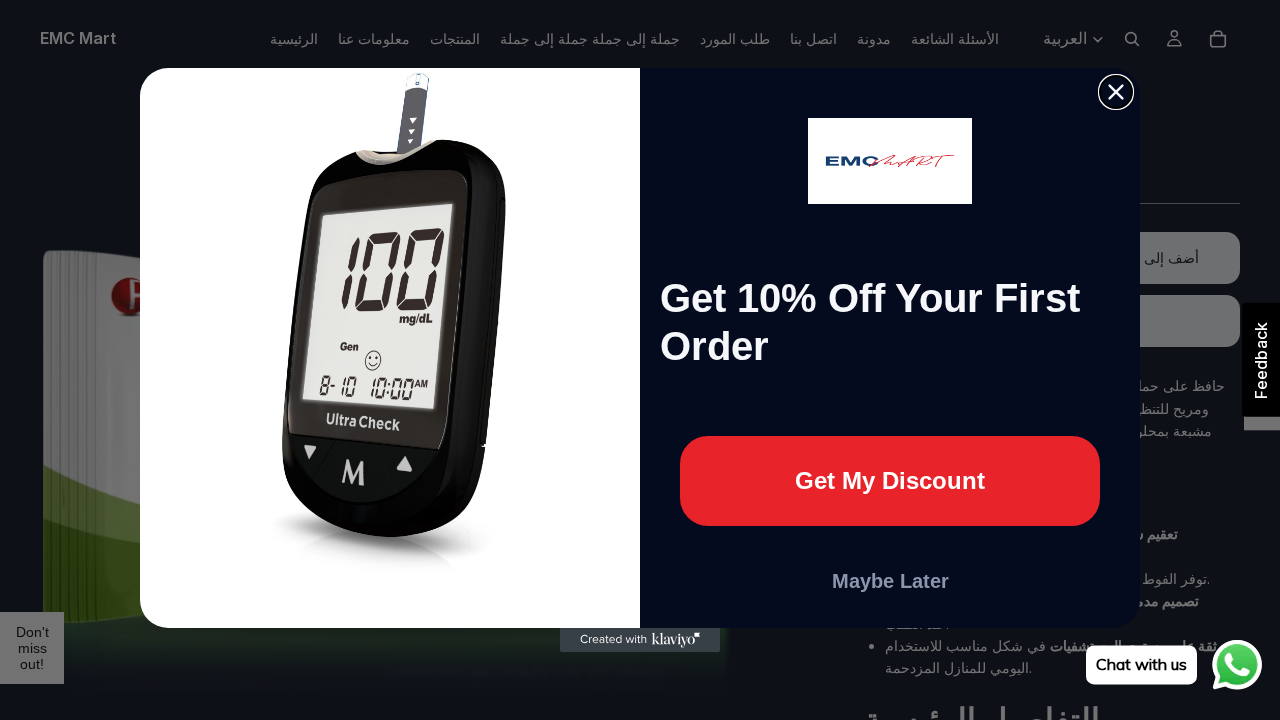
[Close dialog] (1116, 92)
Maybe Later (890, 581)
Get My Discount (890, 480)
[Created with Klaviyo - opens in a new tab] (640, 640)
